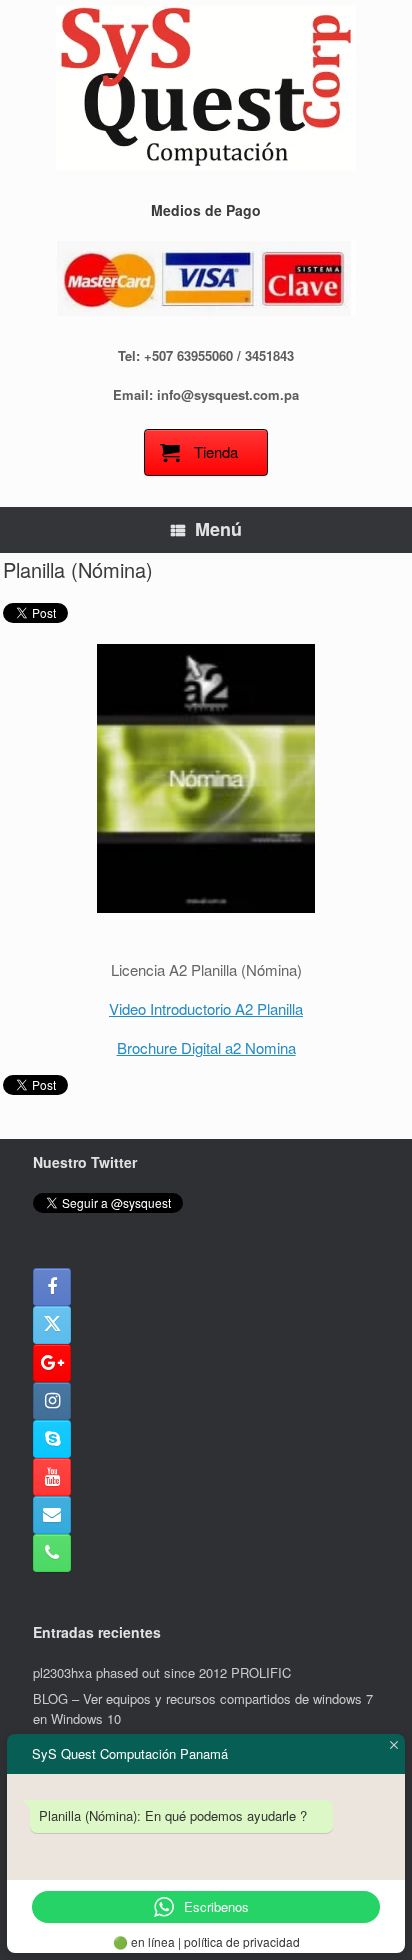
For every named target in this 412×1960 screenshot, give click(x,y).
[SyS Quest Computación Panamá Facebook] (52, 1287)
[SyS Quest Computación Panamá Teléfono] (52, 1553)
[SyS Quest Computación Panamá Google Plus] (52, 1363)
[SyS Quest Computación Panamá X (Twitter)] (52, 1325)
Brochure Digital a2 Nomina (206, 1047)
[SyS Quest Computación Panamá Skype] (52, 1439)
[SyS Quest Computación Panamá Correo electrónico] (52, 1515)
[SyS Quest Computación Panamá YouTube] (52, 1477)
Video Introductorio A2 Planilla (206, 1008)
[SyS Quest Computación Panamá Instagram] (52, 1401)
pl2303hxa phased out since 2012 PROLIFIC (162, 1672)
